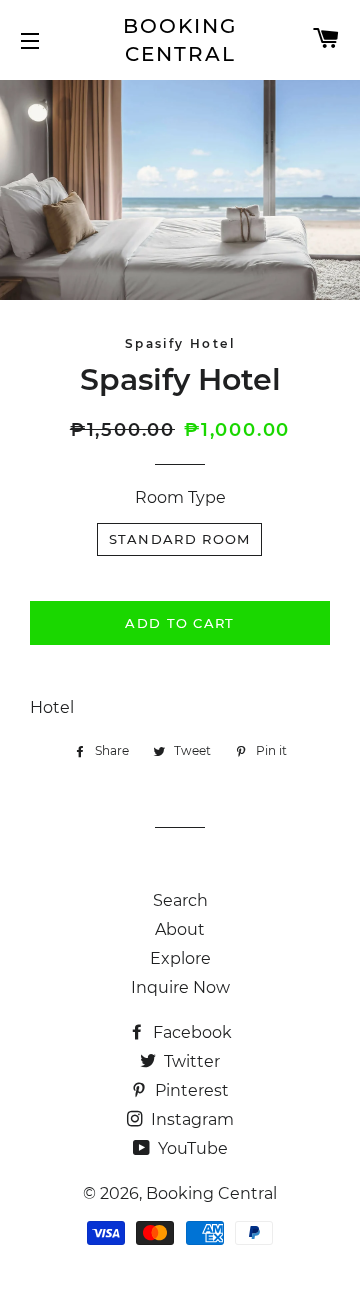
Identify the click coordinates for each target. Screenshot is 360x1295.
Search (180, 900)
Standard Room (180, 539)
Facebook (190, 1032)
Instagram (190, 1119)
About (180, 929)
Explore (180, 958)
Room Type (180, 497)
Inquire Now (180, 987)
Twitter (190, 1061)
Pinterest (190, 1090)
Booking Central (180, 40)
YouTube (191, 1148)
